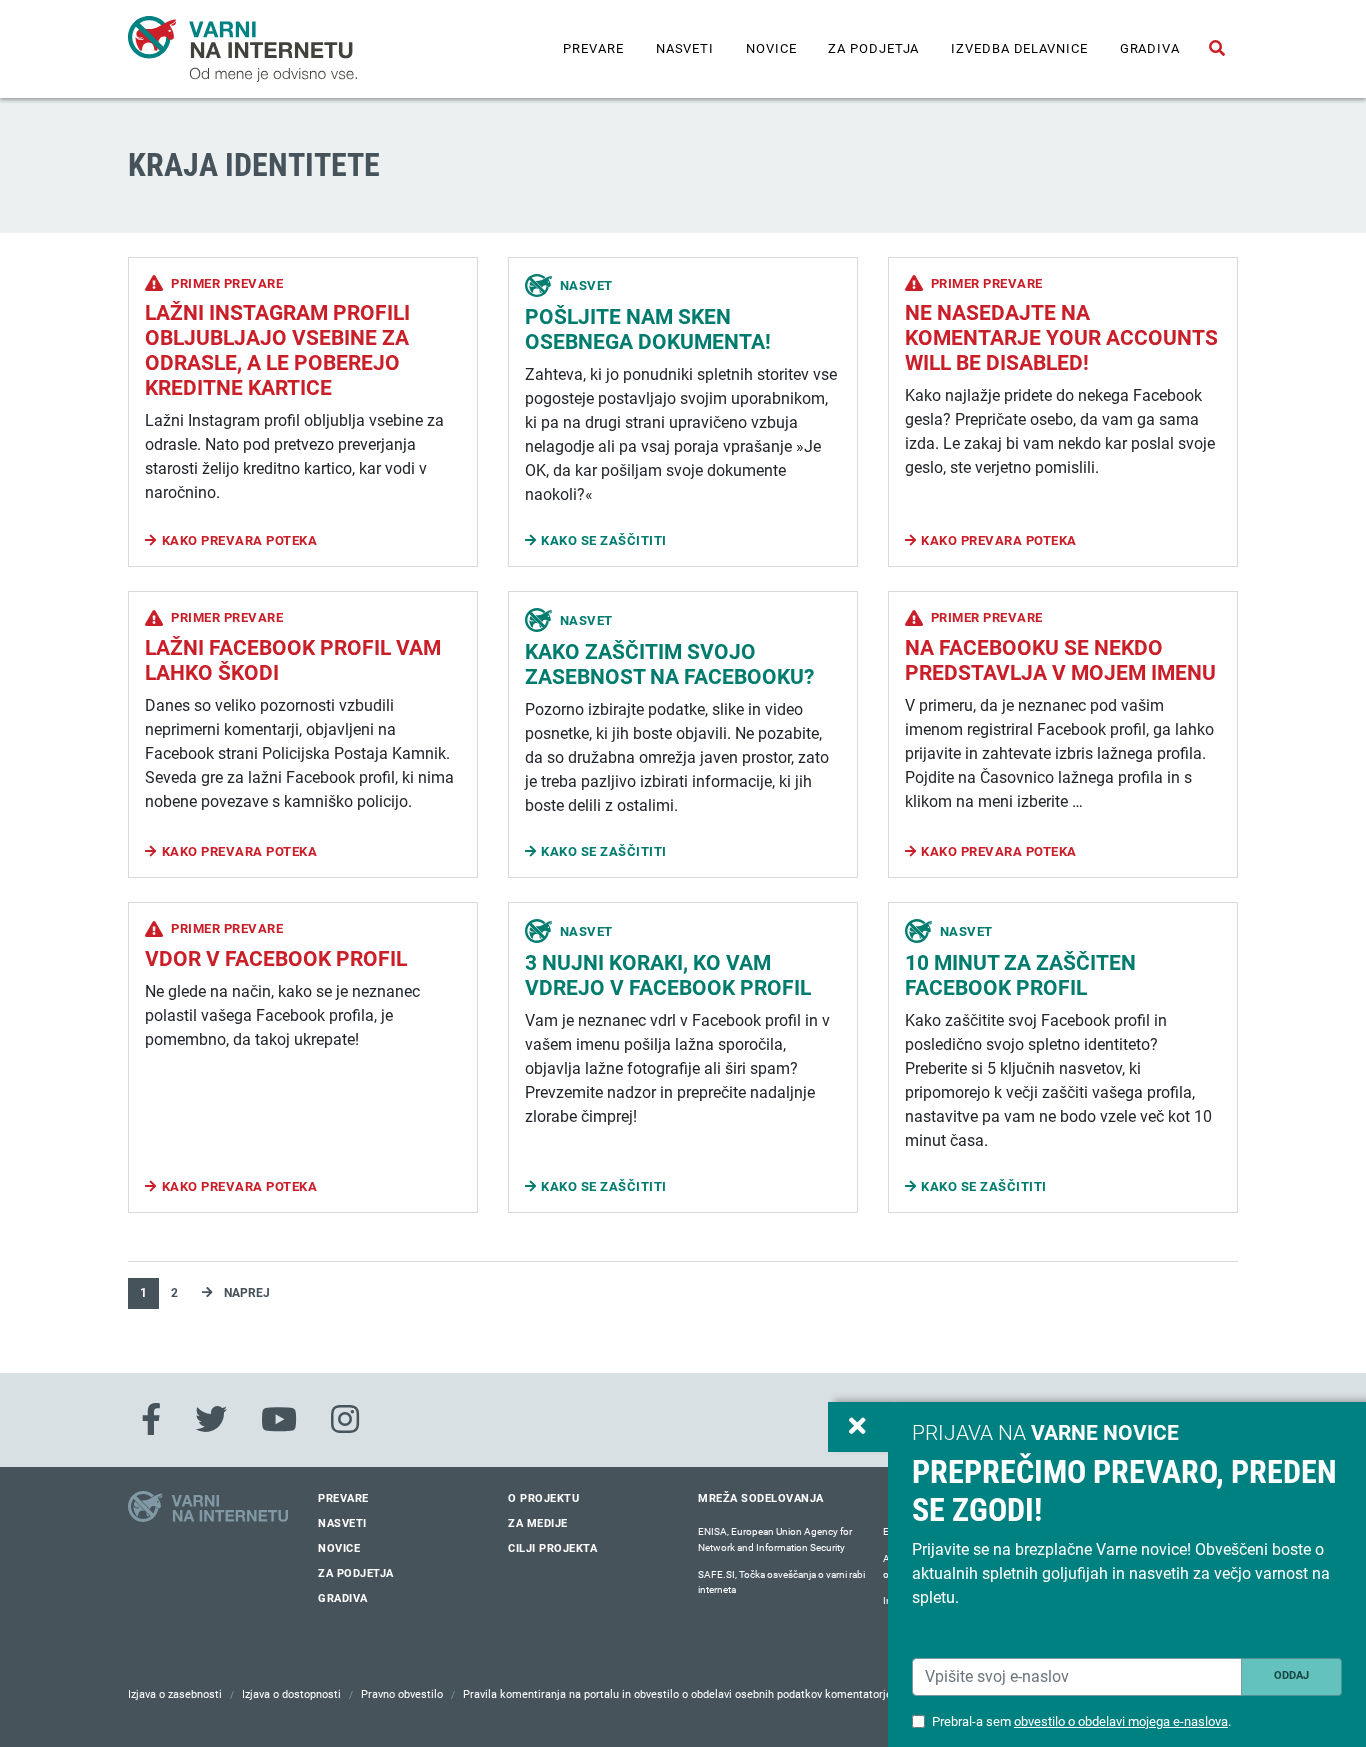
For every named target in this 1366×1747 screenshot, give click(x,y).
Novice (771, 48)
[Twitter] (211, 1420)
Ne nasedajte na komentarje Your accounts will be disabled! (1061, 338)
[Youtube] (279, 1420)
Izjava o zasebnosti (175, 1694)
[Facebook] (151, 1420)
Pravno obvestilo (402, 1694)
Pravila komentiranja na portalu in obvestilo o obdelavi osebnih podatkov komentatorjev (680, 1694)
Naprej (245, 1293)
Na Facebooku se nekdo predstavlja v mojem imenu (1060, 660)
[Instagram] (345, 1420)
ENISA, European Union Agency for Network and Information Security (775, 1539)
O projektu (543, 1498)
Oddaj (1291, 1675)
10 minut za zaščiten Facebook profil (1020, 975)
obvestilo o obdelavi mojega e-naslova (1121, 1721)
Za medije (538, 1523)
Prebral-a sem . (1081, 1721)
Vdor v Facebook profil (276, 959)
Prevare (593, 48)
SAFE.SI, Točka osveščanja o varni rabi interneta (781, 1582)
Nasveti (685, 48)
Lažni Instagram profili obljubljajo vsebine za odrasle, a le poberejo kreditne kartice (277, 350)
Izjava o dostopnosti (291, 1694)
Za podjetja (873, 48)
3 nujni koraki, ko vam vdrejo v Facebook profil (668, 975)
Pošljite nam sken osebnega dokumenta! (648, 329)
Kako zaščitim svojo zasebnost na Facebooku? (669, 664)
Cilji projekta (552, 1548)
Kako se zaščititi (604, 540)
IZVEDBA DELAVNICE (1019, 48)
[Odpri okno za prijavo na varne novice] (858, 1427)
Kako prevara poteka (240, 540)
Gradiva (1150, 48)
